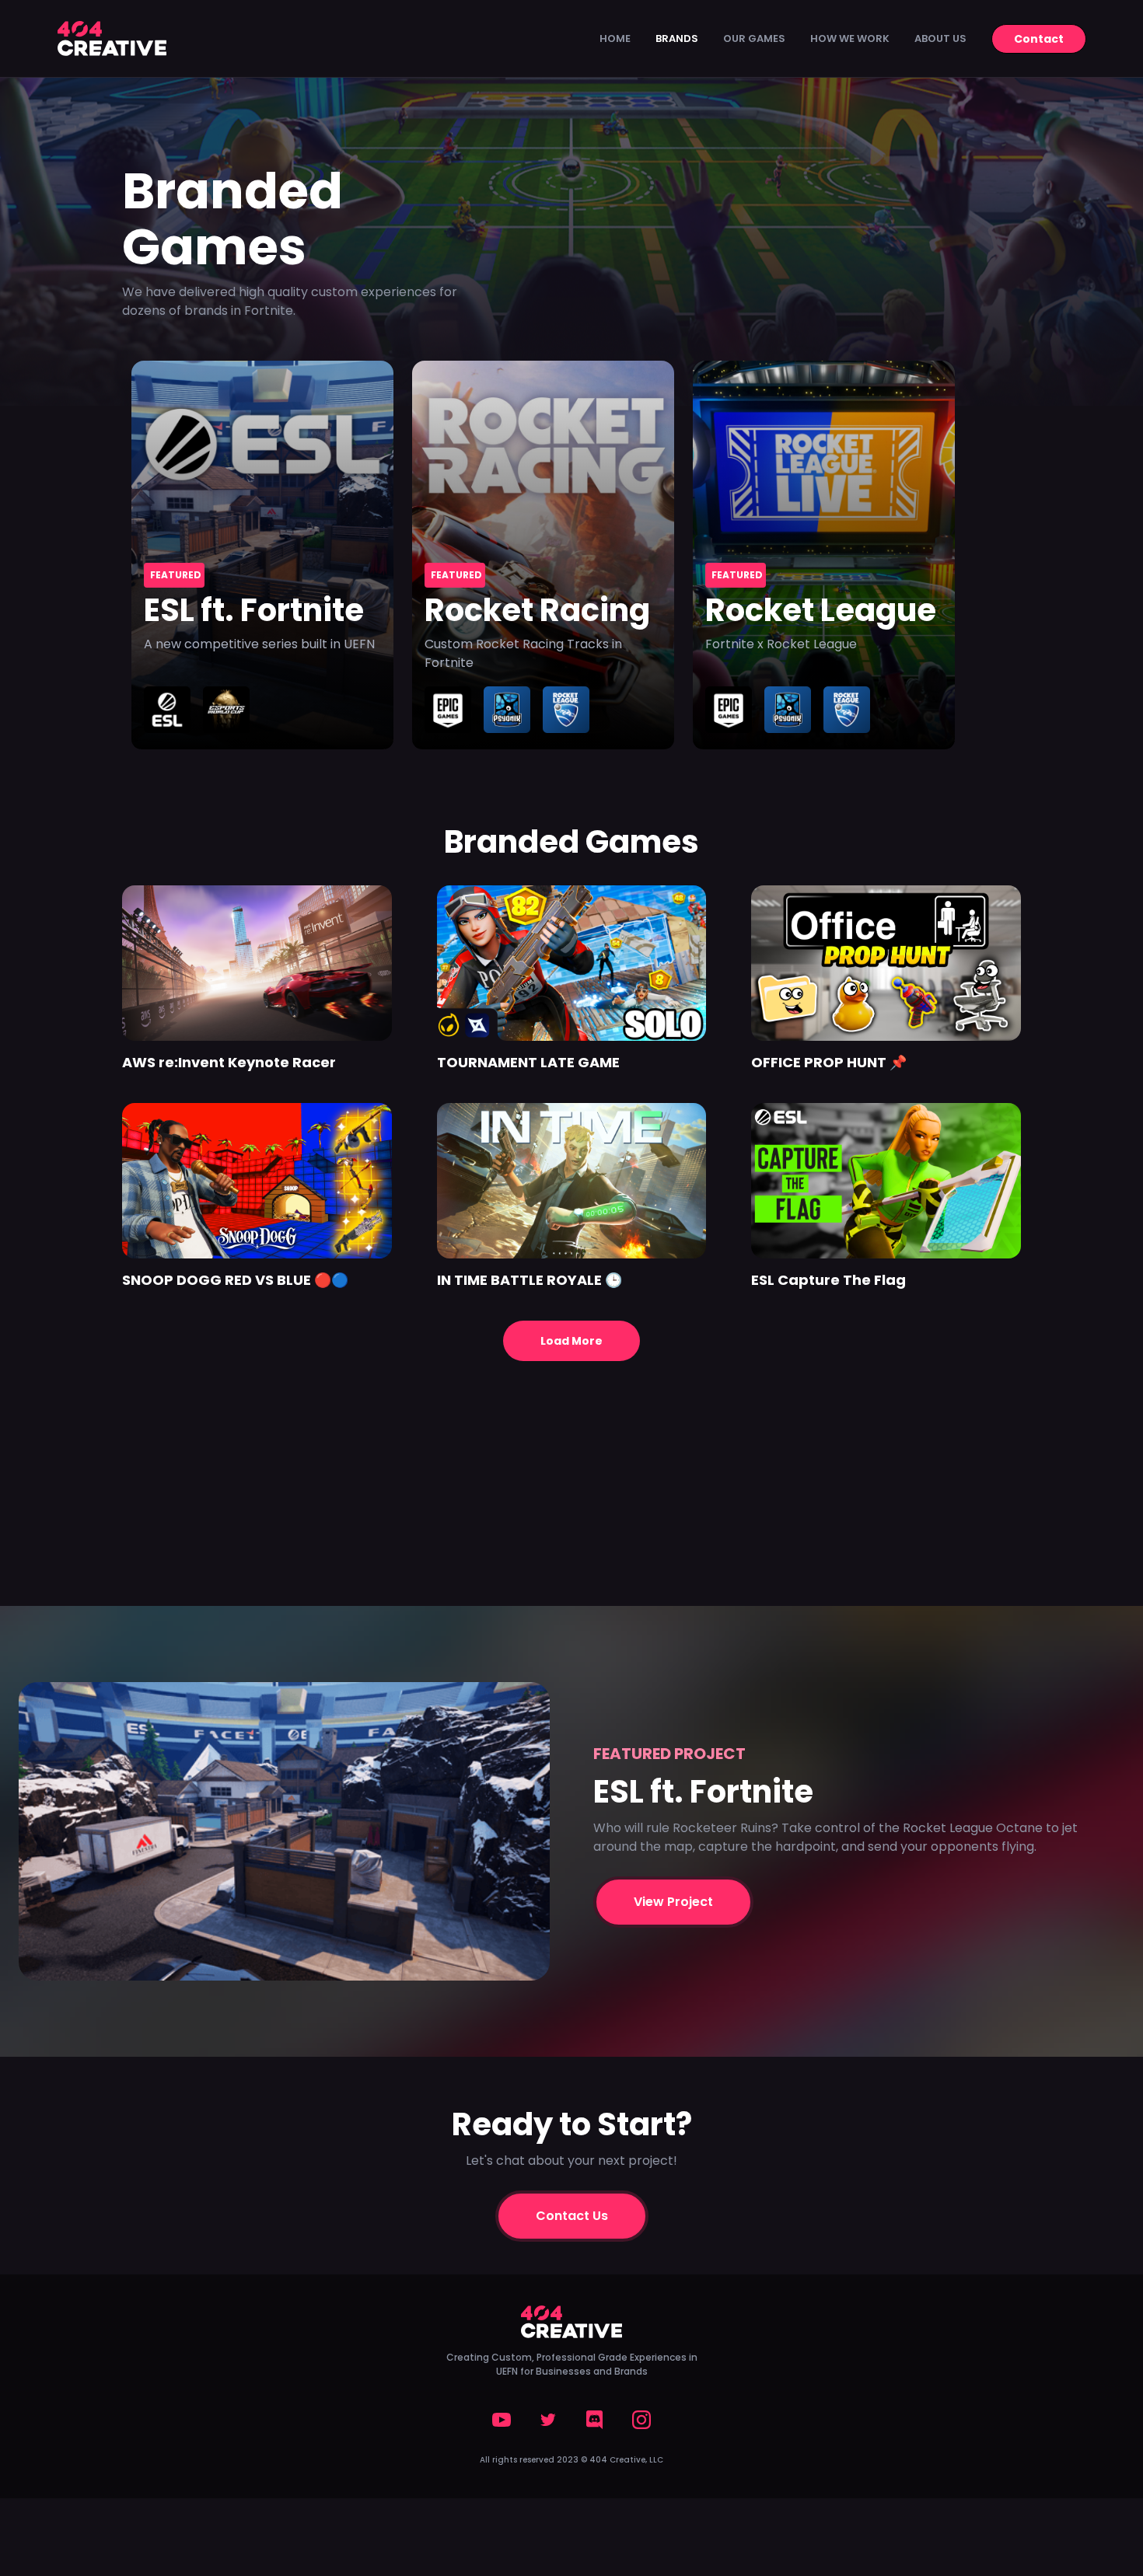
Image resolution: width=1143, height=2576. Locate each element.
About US (940, 38)
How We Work (850, 38)
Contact (1039, 39)
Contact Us (572, 2216)
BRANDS (677, 38)
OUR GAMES (754, 38)
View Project (673, 1902)
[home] (112, 38)
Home (615, 38)
